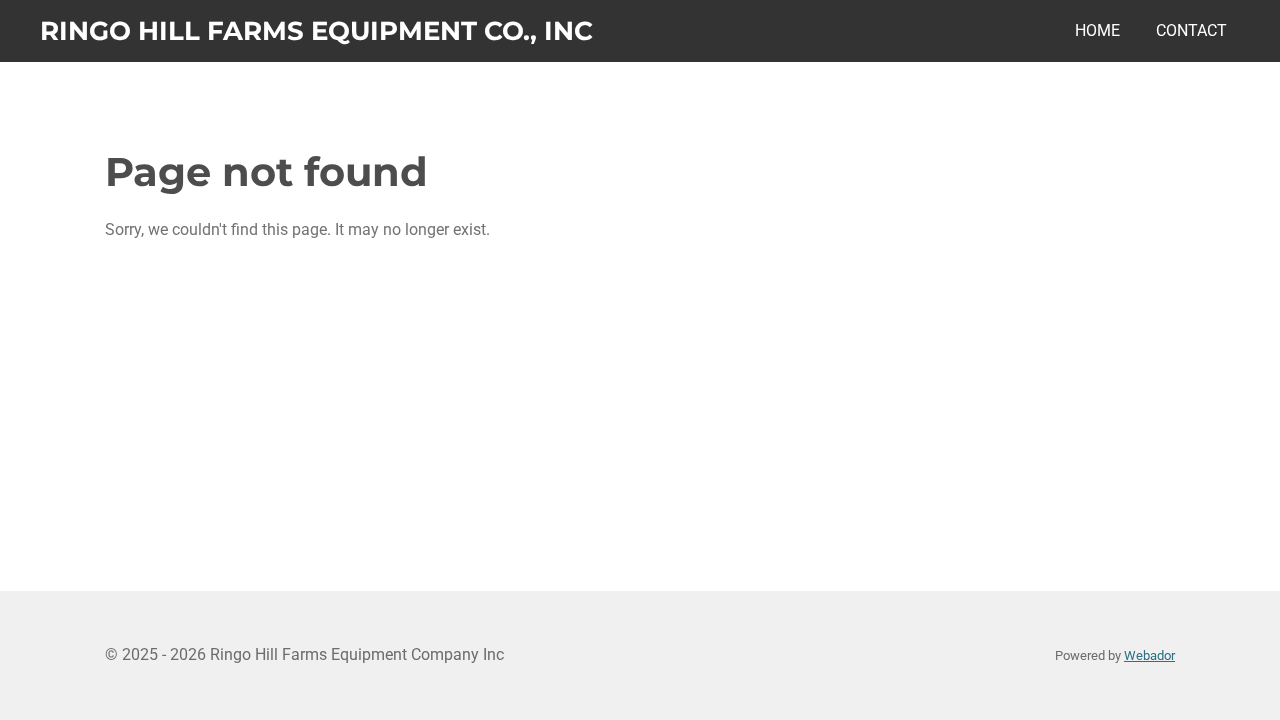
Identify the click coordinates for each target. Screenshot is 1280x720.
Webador (1149, 655)
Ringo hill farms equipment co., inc (316, 31)
